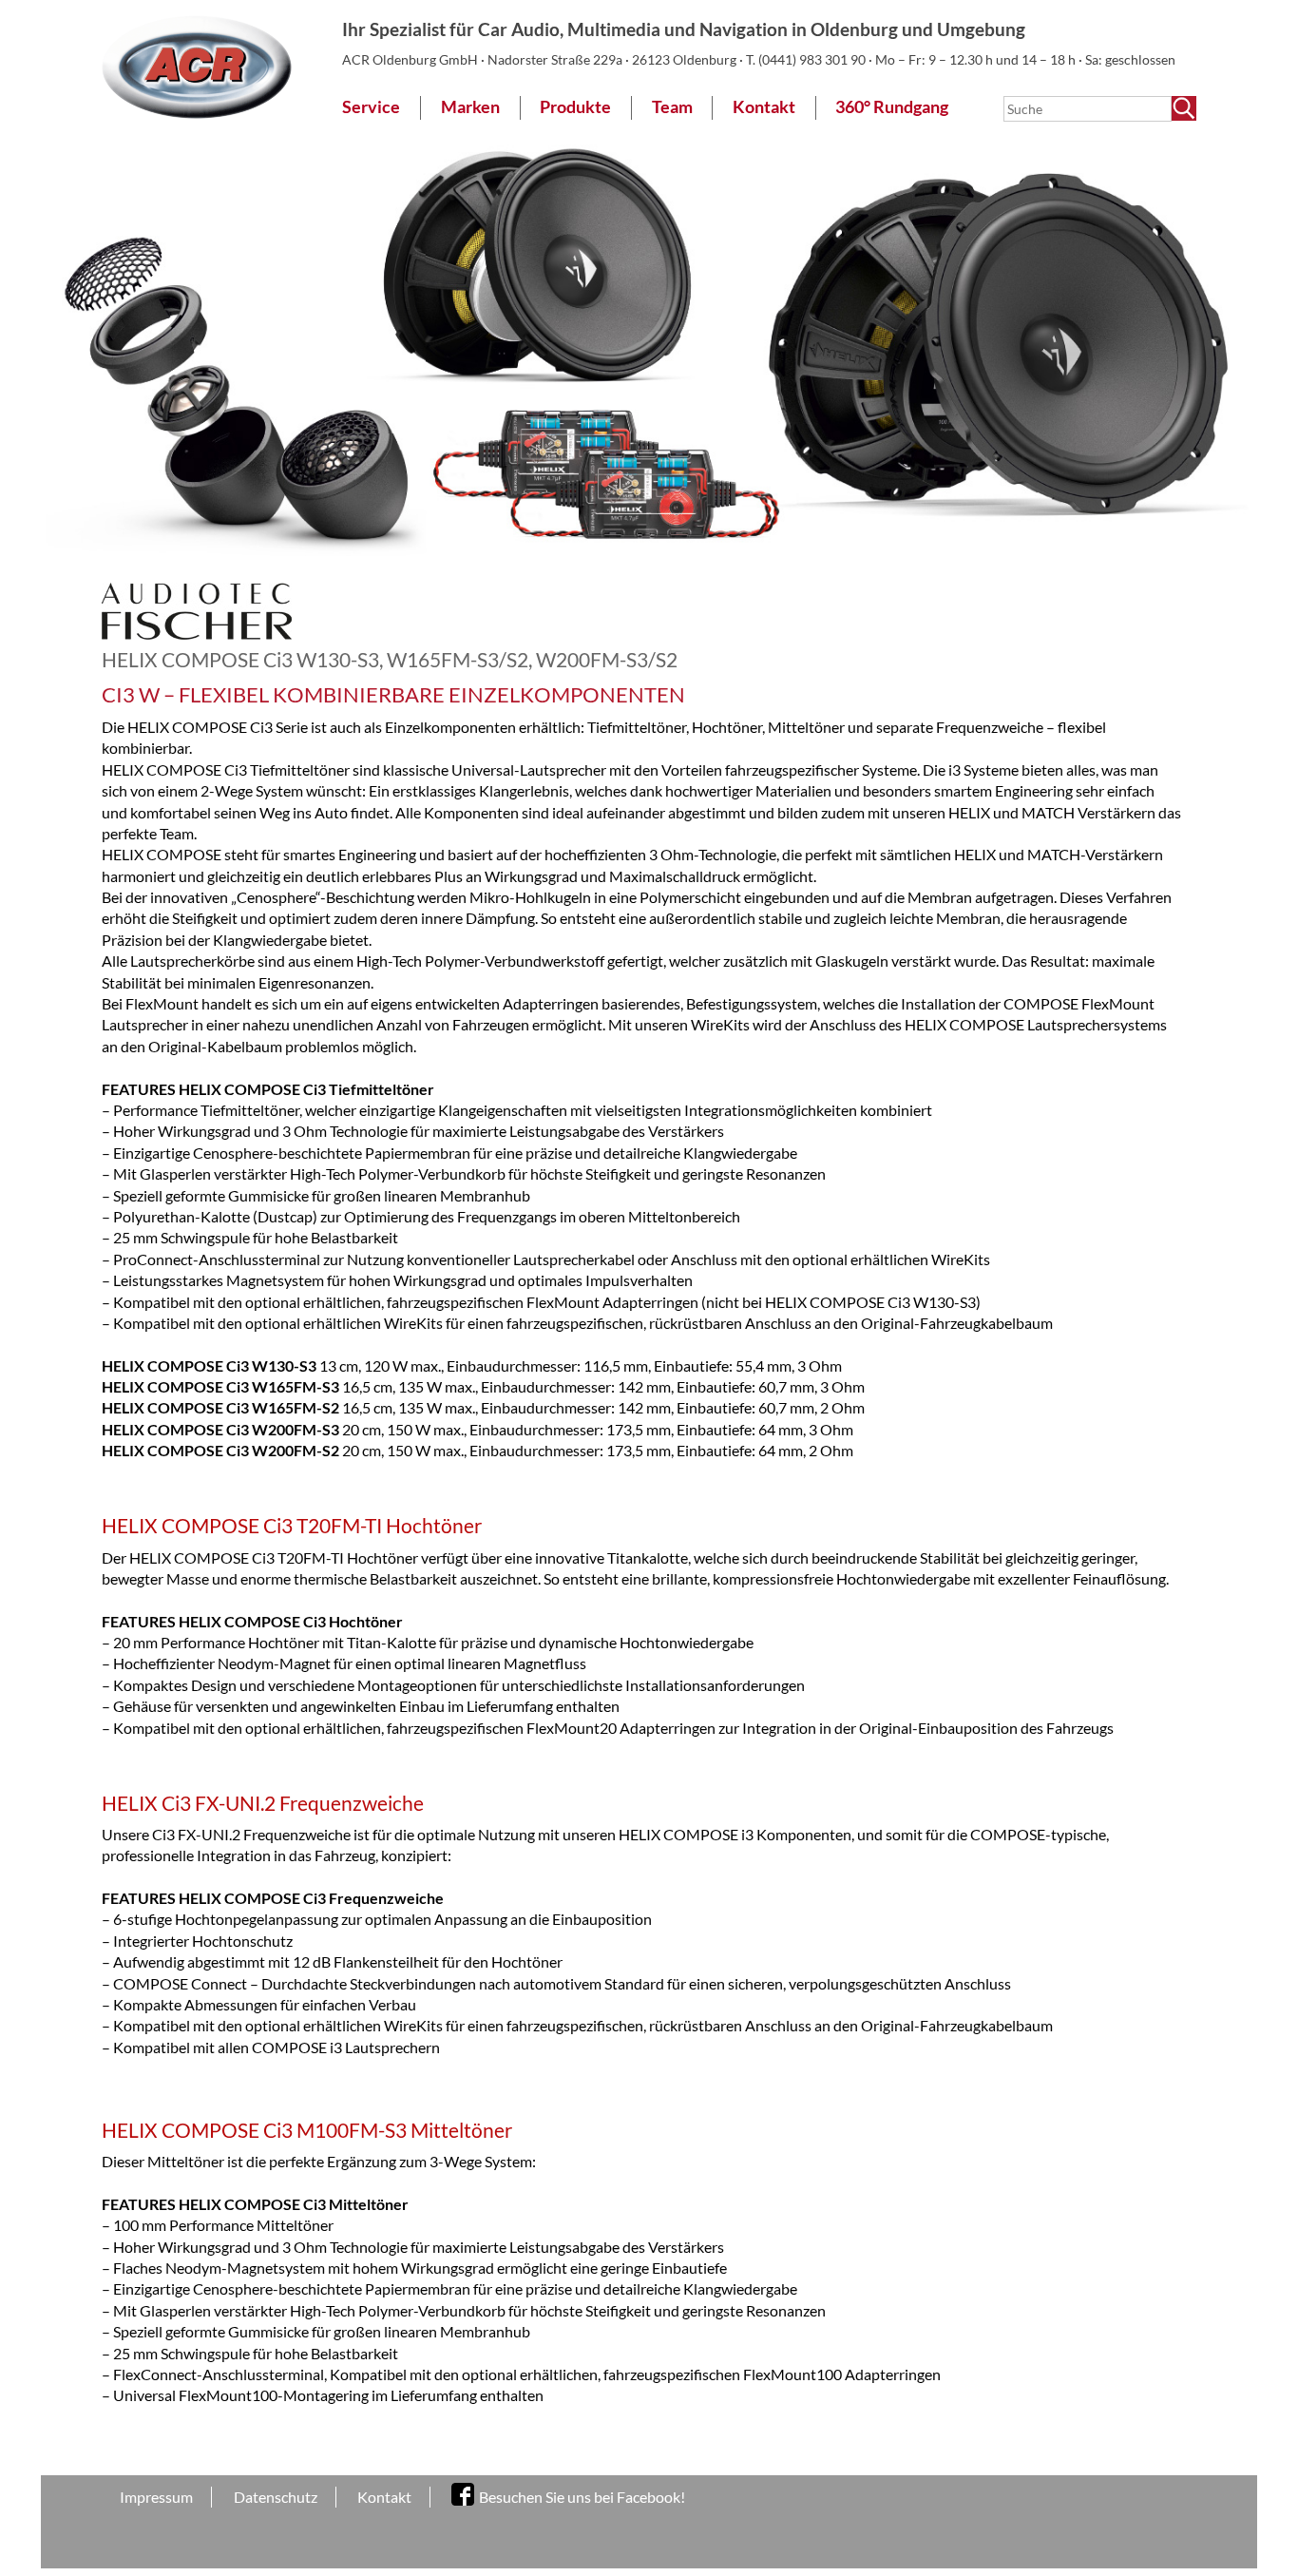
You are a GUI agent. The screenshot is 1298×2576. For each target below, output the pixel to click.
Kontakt (764, 107)
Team (672, 107)
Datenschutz (276, 2497)
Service (371, 107)
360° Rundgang (892, 107)
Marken (470, 107)
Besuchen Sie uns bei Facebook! (582, 2497)
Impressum (156, 2497)
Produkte (575, 107)
